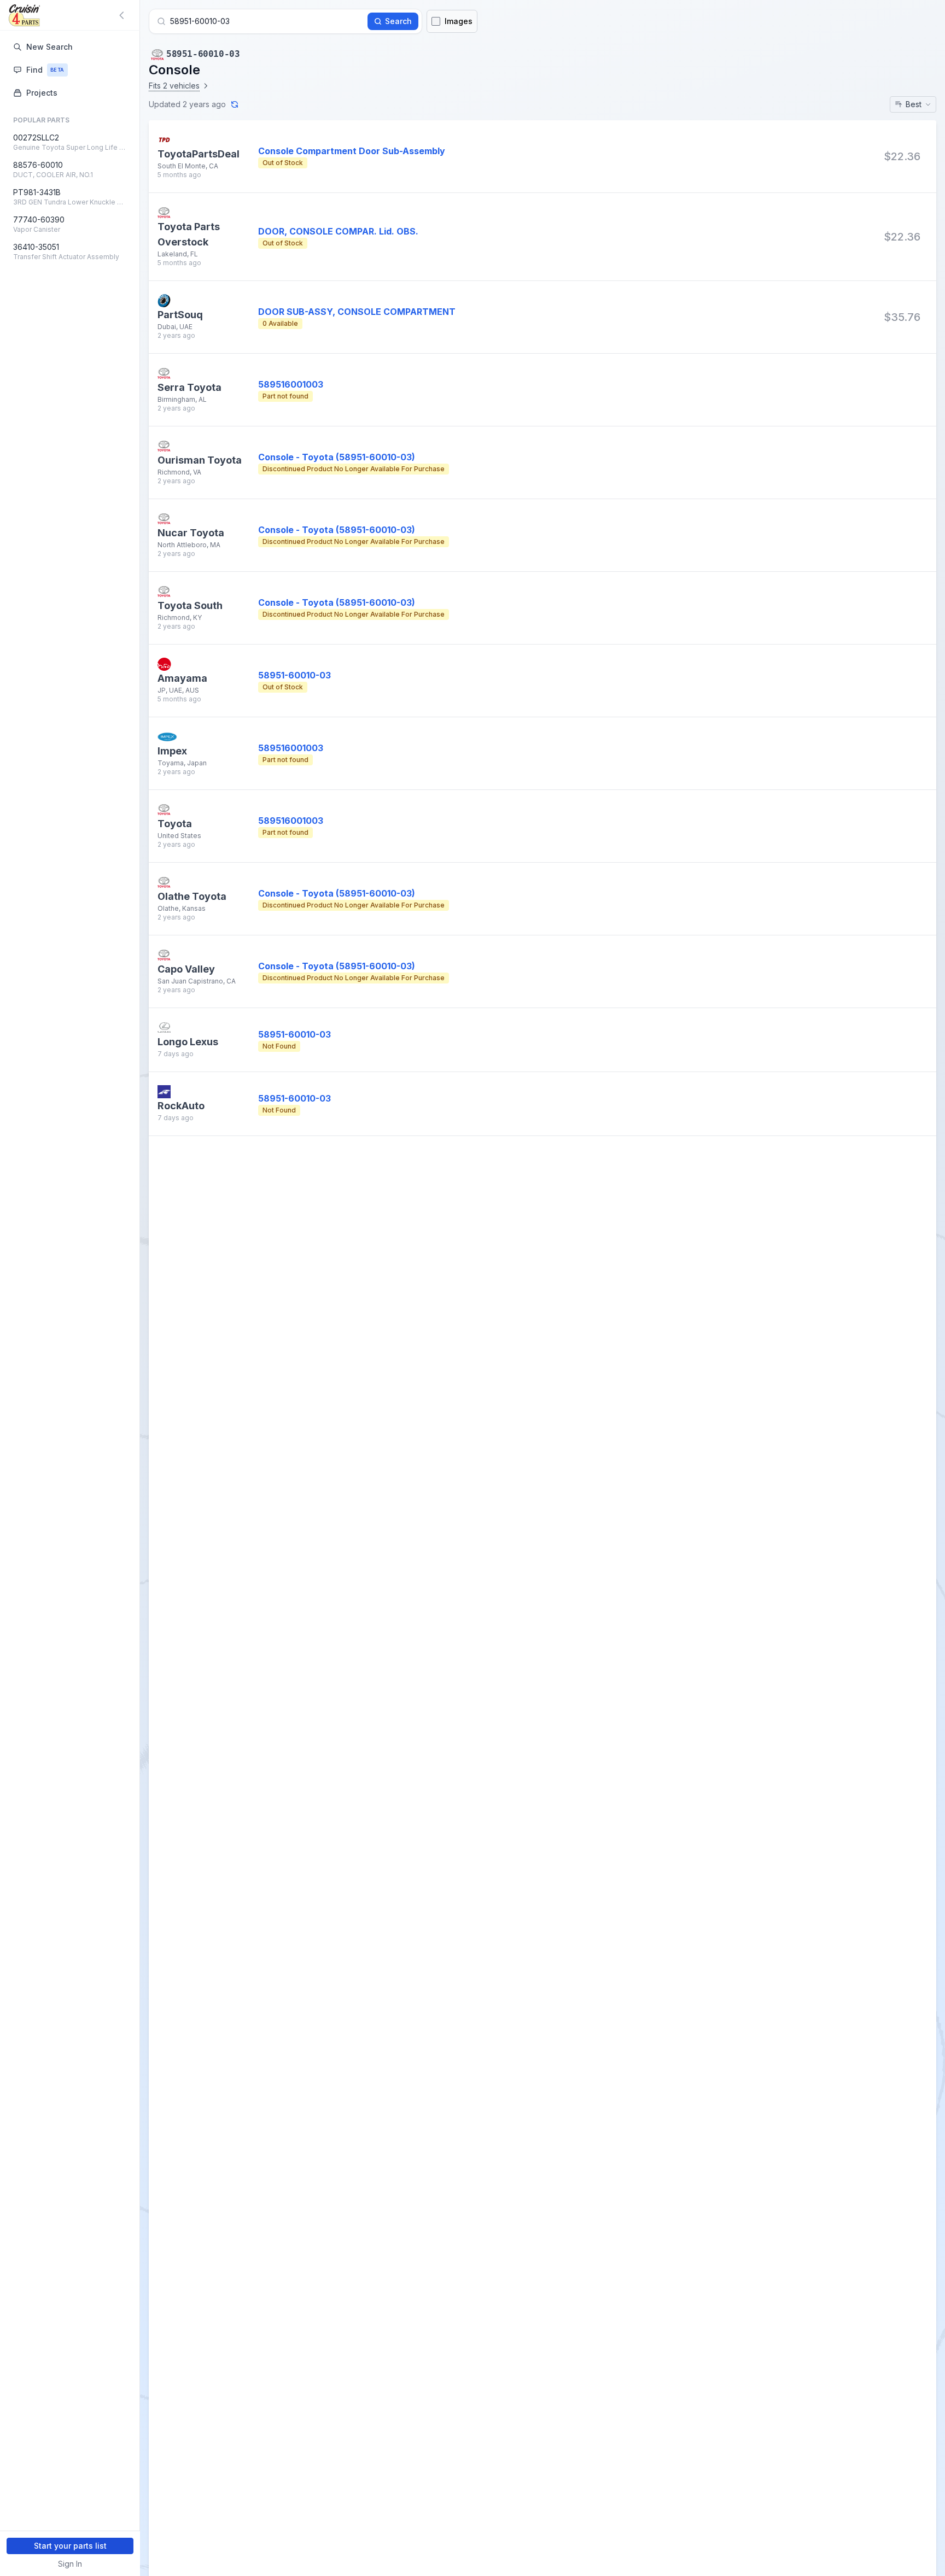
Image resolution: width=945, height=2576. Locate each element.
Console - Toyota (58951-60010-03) (337, 457)
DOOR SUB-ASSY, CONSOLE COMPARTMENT (357, 312)
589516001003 (291, 384)
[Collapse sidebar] (124, 15)
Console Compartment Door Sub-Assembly (352, 151)
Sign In (70, 2564)
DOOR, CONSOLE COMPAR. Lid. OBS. (338, 231)
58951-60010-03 (294, 675)
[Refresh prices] (235, 104)
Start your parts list (70, 2546)
